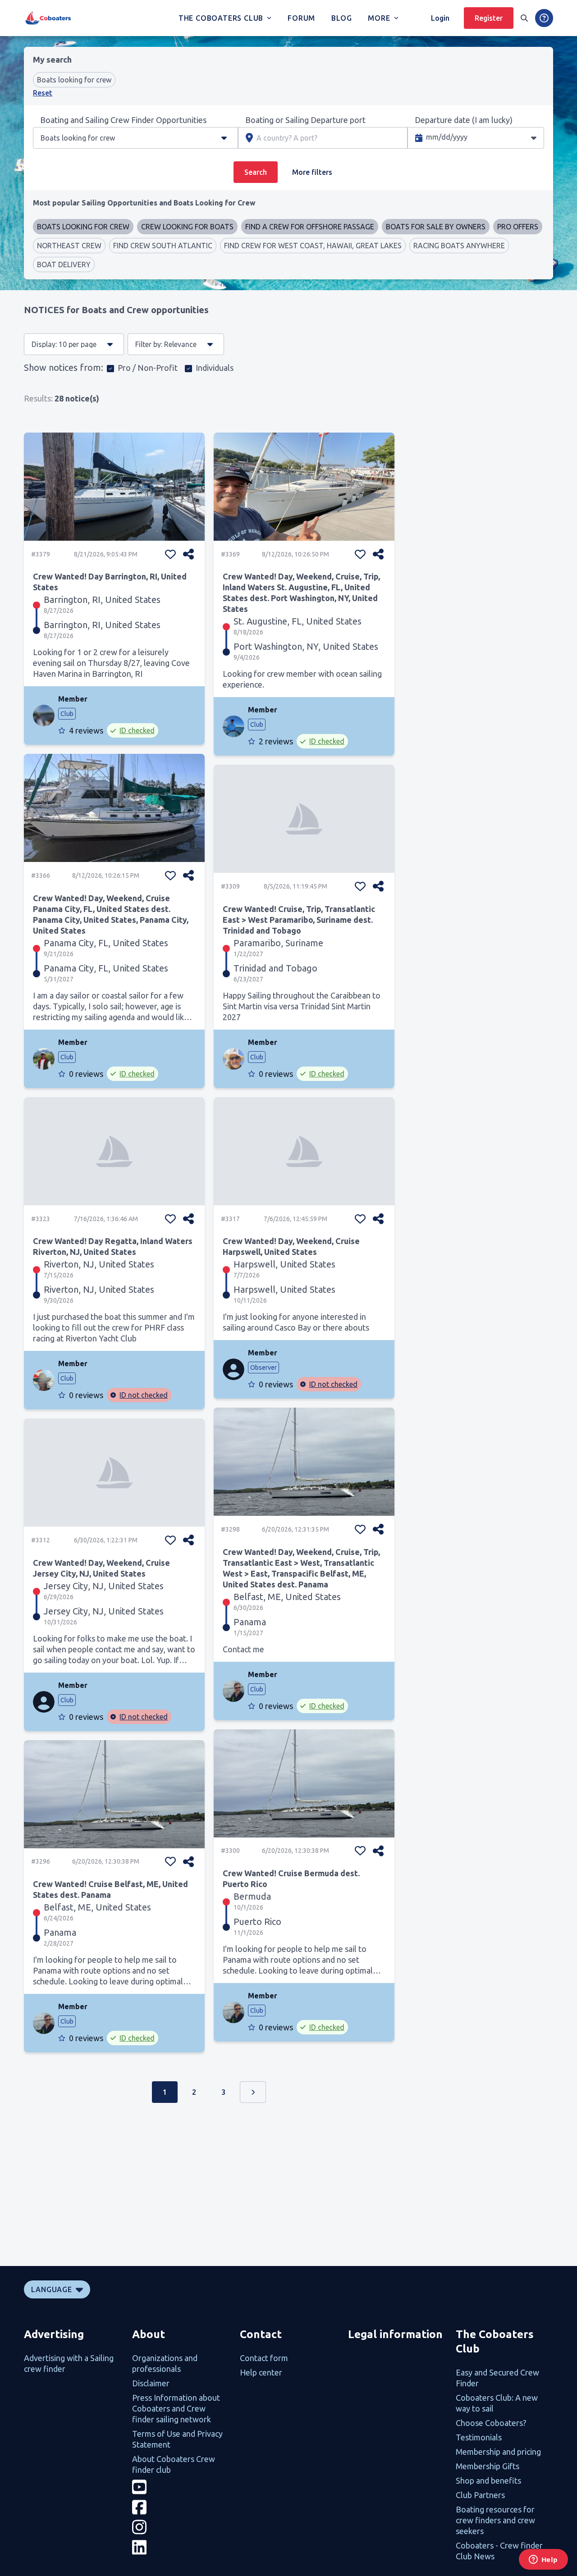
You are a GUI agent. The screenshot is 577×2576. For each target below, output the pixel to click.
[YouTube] (181, 2487)
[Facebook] (181, 2507)
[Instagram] (181, 2527)
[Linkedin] (181, 2547)
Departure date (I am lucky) (464, 120)
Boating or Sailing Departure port (305, 120)
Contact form (264, 2358)
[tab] (144, 203)
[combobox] (117, 138)
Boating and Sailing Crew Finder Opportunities (123, 120)
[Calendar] (534, 138)
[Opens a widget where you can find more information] (543, 2560)
